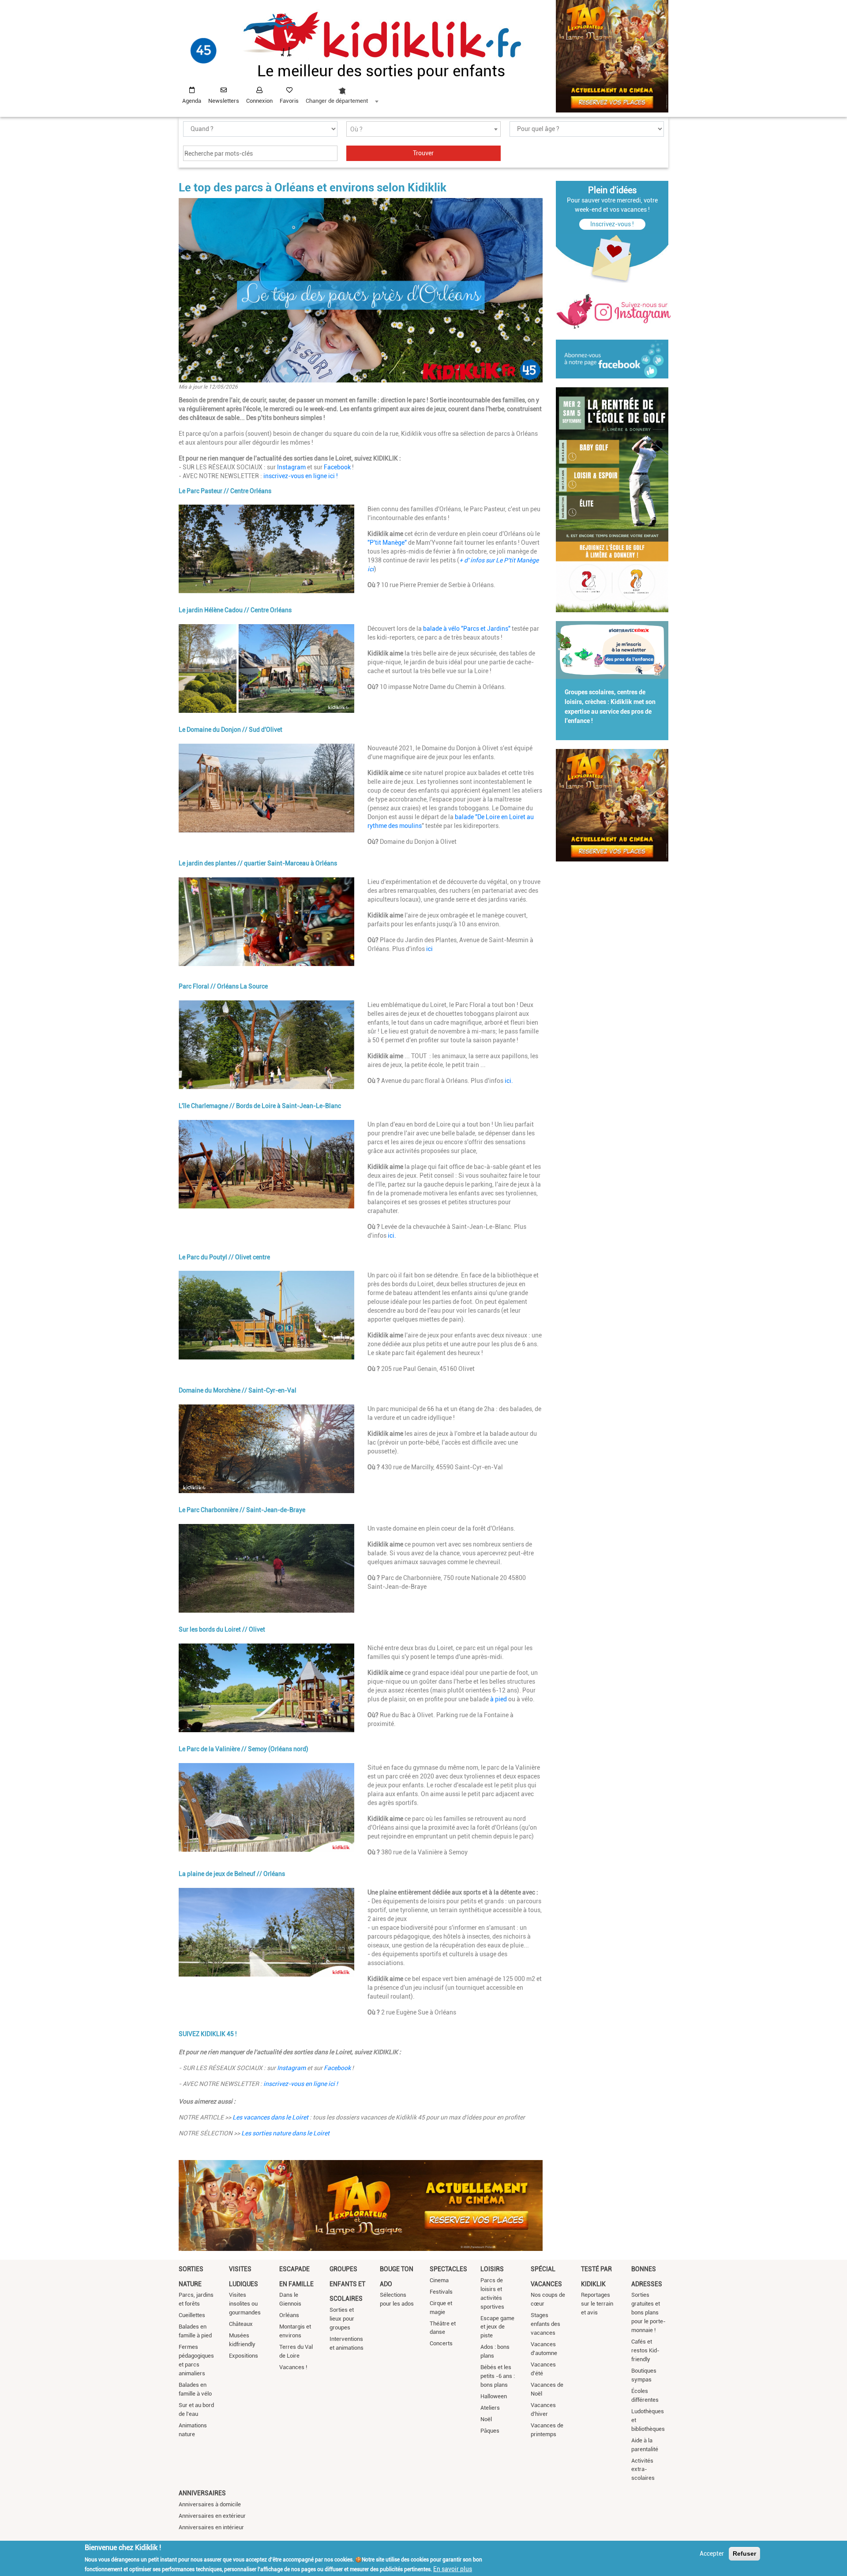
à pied (499, 1699)
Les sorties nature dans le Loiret (285, 2133)
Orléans (289, 2315)
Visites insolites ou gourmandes (245, 2304)
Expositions (244, 2356)
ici (429, 949)
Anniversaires (202, 2493)
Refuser (744, 2554)
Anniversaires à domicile (210, 2504)
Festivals (441, 2292)
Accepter (712, 2554)
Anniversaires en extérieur (212, 2516)
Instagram (291, 467)
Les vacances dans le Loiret (271, 2117)
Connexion (259, 101)
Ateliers (490, 2408)
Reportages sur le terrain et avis (597, 2304)
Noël (486, 2419)
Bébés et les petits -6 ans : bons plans (498, 2376)
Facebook (337, 467)
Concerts (441, 2343)
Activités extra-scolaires (643, 2469)
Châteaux (241, 2324)
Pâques (490, 2431)
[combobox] (342, 93)
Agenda (192, 101)
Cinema (439, 2280)
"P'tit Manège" (387, 543)
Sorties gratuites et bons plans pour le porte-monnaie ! (648, 2312)
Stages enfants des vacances (545, 2324)
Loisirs (492, 2269)
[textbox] (423, 129)
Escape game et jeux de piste (497, 2327)
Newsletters (224, 101)
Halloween (494, 2396)
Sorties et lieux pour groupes (342, 2319)
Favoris (289, 101)
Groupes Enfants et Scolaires (347, 2284)
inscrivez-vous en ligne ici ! (300, 476)
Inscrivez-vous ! (612, 224)
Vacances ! (293, 2367)
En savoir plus (453, 2569)
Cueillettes (192, 2315)
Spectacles (448, 2269)
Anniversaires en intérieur (211, 2527)
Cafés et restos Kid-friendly (645, 2350)
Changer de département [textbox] (337, 101)
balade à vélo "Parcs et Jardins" (467, 629)
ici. (509, 1081)
